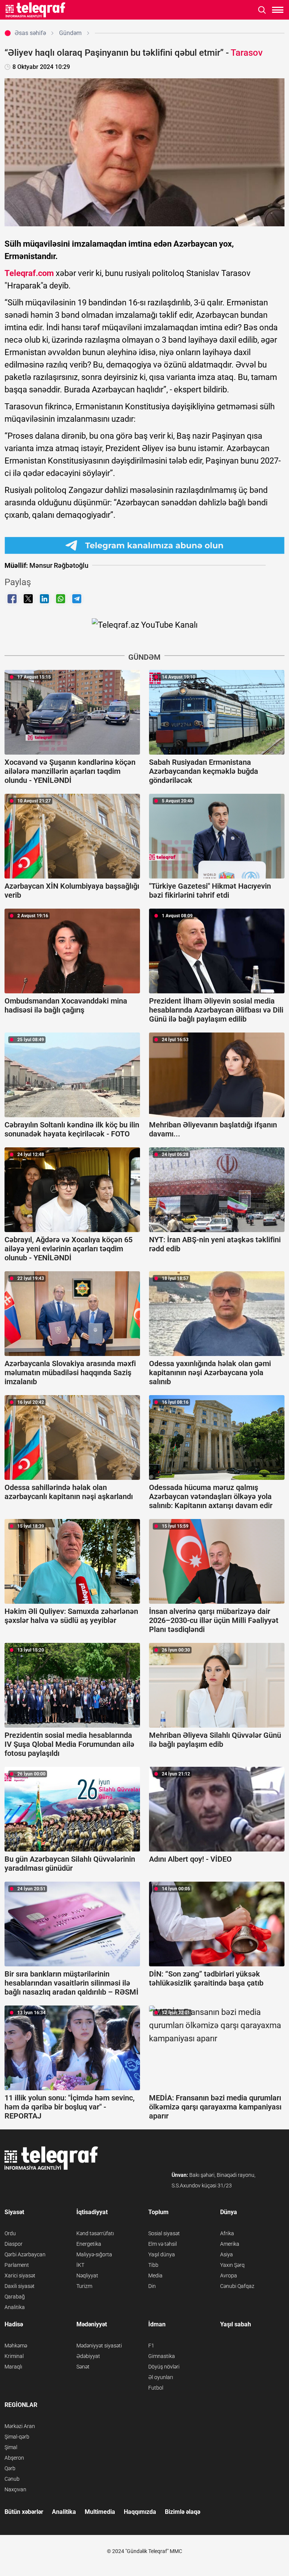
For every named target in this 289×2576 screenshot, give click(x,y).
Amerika (230, 2244)
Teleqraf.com (29, 273)
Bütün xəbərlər (24, 2512)
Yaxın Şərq (232, 2265)
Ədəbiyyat (88, 2356)
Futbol (156, 2388)
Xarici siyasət (20, 2276)
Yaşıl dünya (162, 2254)
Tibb (153, 2265)
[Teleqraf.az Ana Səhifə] (36, 10)
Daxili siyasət (20, 2286)
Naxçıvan (15, 2489)
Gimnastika (162, 2356)
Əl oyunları (161, 2377)
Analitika (15, 2307)
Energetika (89, 2244)
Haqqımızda (140, 2512)
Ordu (10, 2233)
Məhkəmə (16, 2346)
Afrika (227, 2233)
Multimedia (100, 2512)
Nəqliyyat (87, 2276)
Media (155, 2276)
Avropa (229, 2276)
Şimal (11, 2447)
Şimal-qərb (17, 2437)
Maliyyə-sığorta (94, 2254)
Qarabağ (15, 2297)
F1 (151, 2346)
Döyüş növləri (164, 2367)
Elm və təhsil (163, 2244)
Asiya (227, 2254)
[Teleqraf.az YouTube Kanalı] (145, 624)
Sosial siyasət (164, 2233)
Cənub (12, 2479)
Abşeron (14, 2458)
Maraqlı (13, 2367)
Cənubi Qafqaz (237, 2286)
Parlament (17, 2265)
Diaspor (14, 2244)
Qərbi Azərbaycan (25, 2254)
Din (152, 2286)
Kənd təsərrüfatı (95, 2233)
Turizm (84, 2286)
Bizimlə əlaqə (183, 2512)
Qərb (10, 2468)
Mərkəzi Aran (20, 2426)
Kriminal (14, 2356)
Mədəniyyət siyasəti (99, 2346)
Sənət (83, 2367)
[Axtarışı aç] (262, 10)
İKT (80, 2265)
